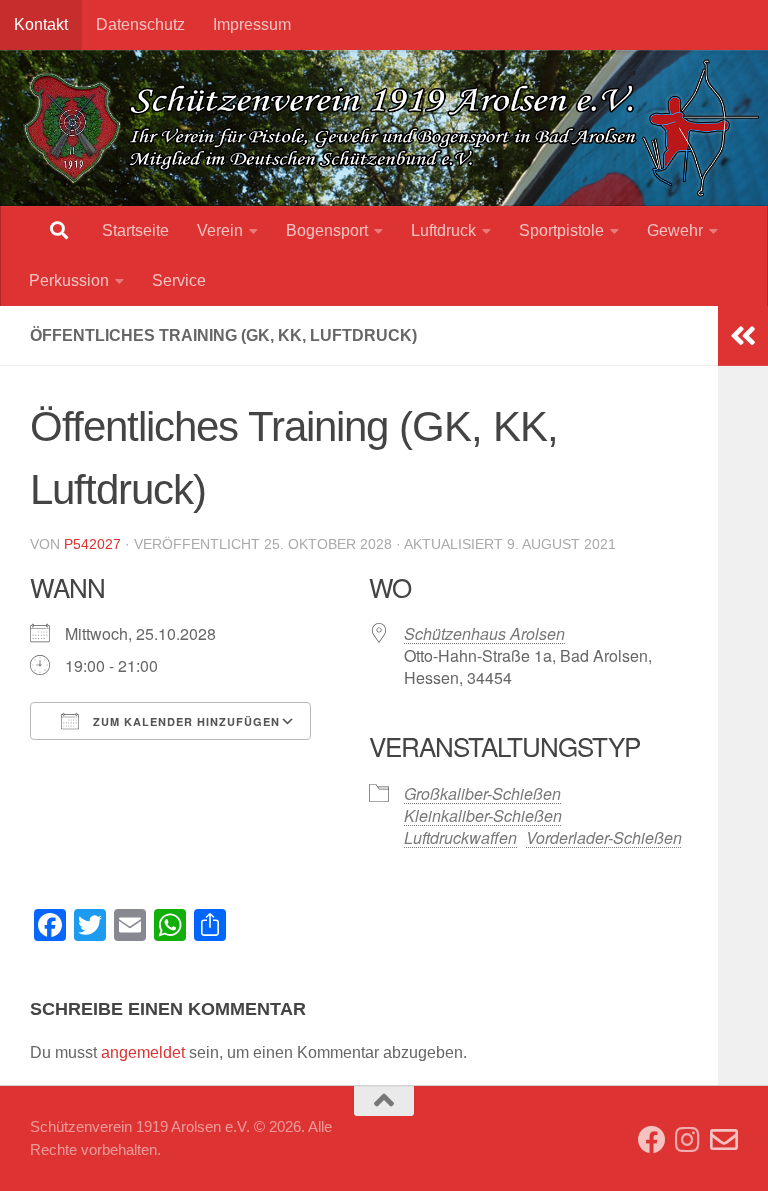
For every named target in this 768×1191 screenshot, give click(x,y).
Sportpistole (561, 230)
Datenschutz (140, 24)
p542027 (92, 544)
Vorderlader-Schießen (604, 837)
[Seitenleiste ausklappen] (743, 336)
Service (179, 280)
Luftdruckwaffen (460, 837)
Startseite (135, 230)
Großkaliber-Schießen (482, 793)
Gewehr (675, 230)
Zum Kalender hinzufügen (184, 721)
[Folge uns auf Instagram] (688, 1140)
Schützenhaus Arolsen (484, 633)
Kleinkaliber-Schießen (483, 815)
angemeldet (143, 1052)
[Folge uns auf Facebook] (652, 1140)
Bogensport (327, 230)
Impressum (252, 24)
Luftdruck (443, 230)
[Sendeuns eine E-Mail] (724, 1140)
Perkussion (69, 280)
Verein (220, 230)
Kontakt (41, 24)
